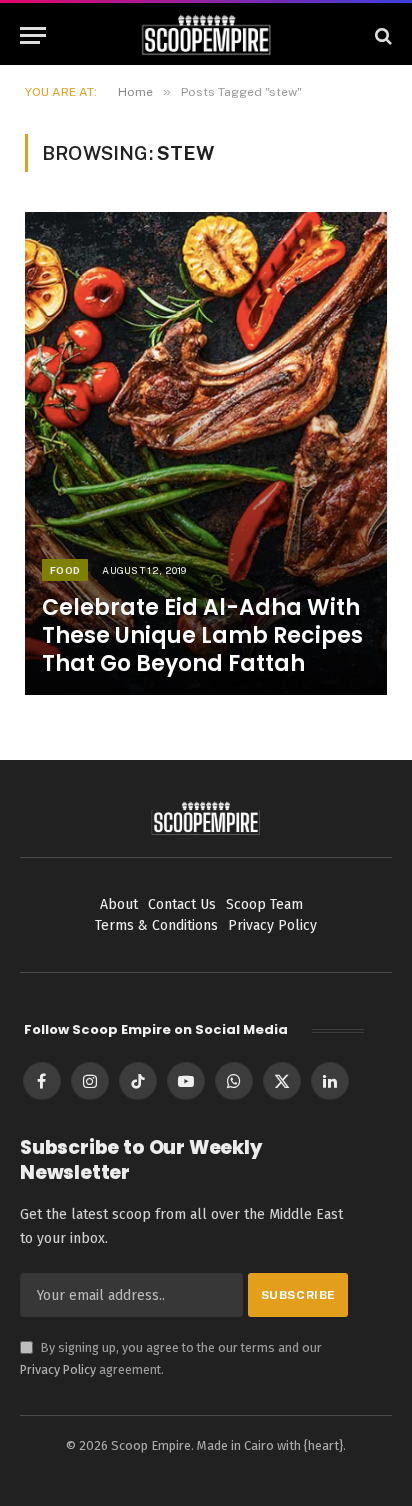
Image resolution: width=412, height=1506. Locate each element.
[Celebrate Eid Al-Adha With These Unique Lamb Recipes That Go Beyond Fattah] (206, 453)
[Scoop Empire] (206, 35)
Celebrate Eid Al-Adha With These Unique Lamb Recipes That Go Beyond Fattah (202, 635)
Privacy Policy (58, 1369)
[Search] (381, 35)
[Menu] (33, 35)
